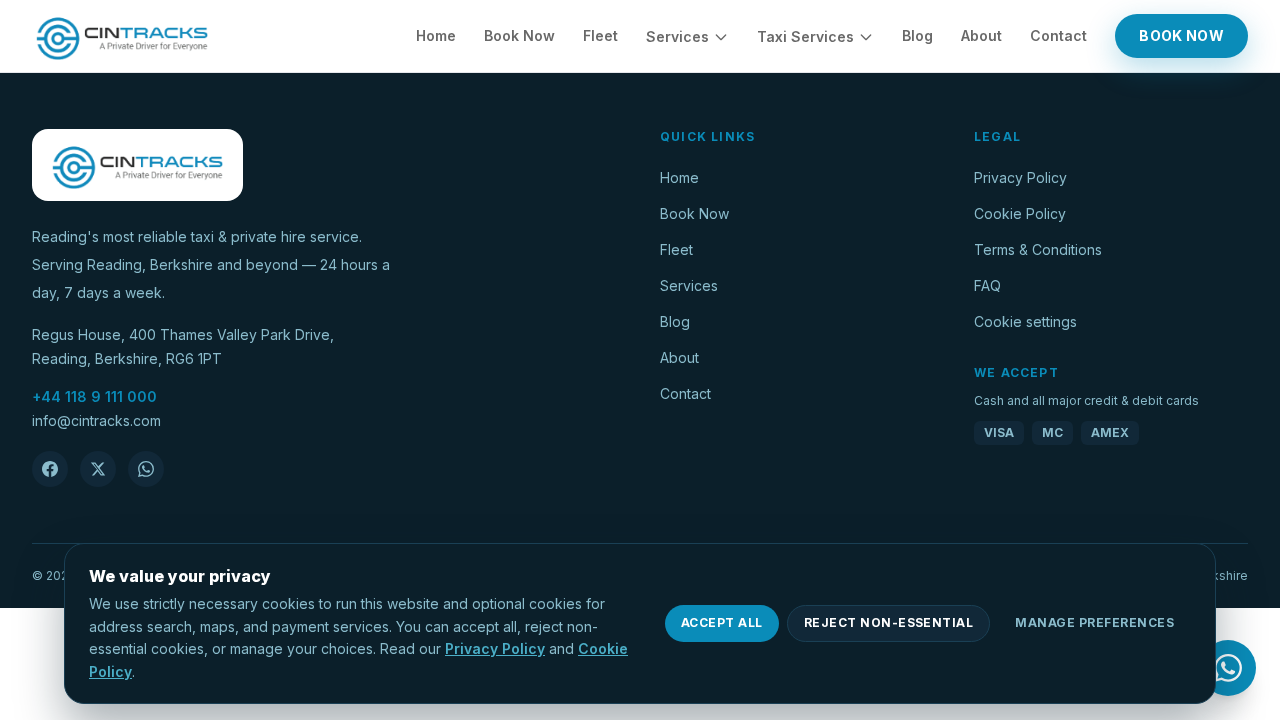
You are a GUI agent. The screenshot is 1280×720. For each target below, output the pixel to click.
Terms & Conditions (1038, 249)
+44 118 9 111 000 (94, 396)
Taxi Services (805, 36)
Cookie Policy (1020, 213)
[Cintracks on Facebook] (50, 469)
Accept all (722, 622)
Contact (1058, 35)
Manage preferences (1094, 622)
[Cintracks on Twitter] (98, 469)
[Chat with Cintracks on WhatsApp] (146, 469)
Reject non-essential (889, 622)
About (981, 35)
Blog (917, 35)
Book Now (519, 35)
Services (677, 36)
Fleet (600, 35)
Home (436, 35)
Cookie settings (1025, 321)
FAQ (987, 285)
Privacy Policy (1020, 177)
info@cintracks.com (96, 420)
